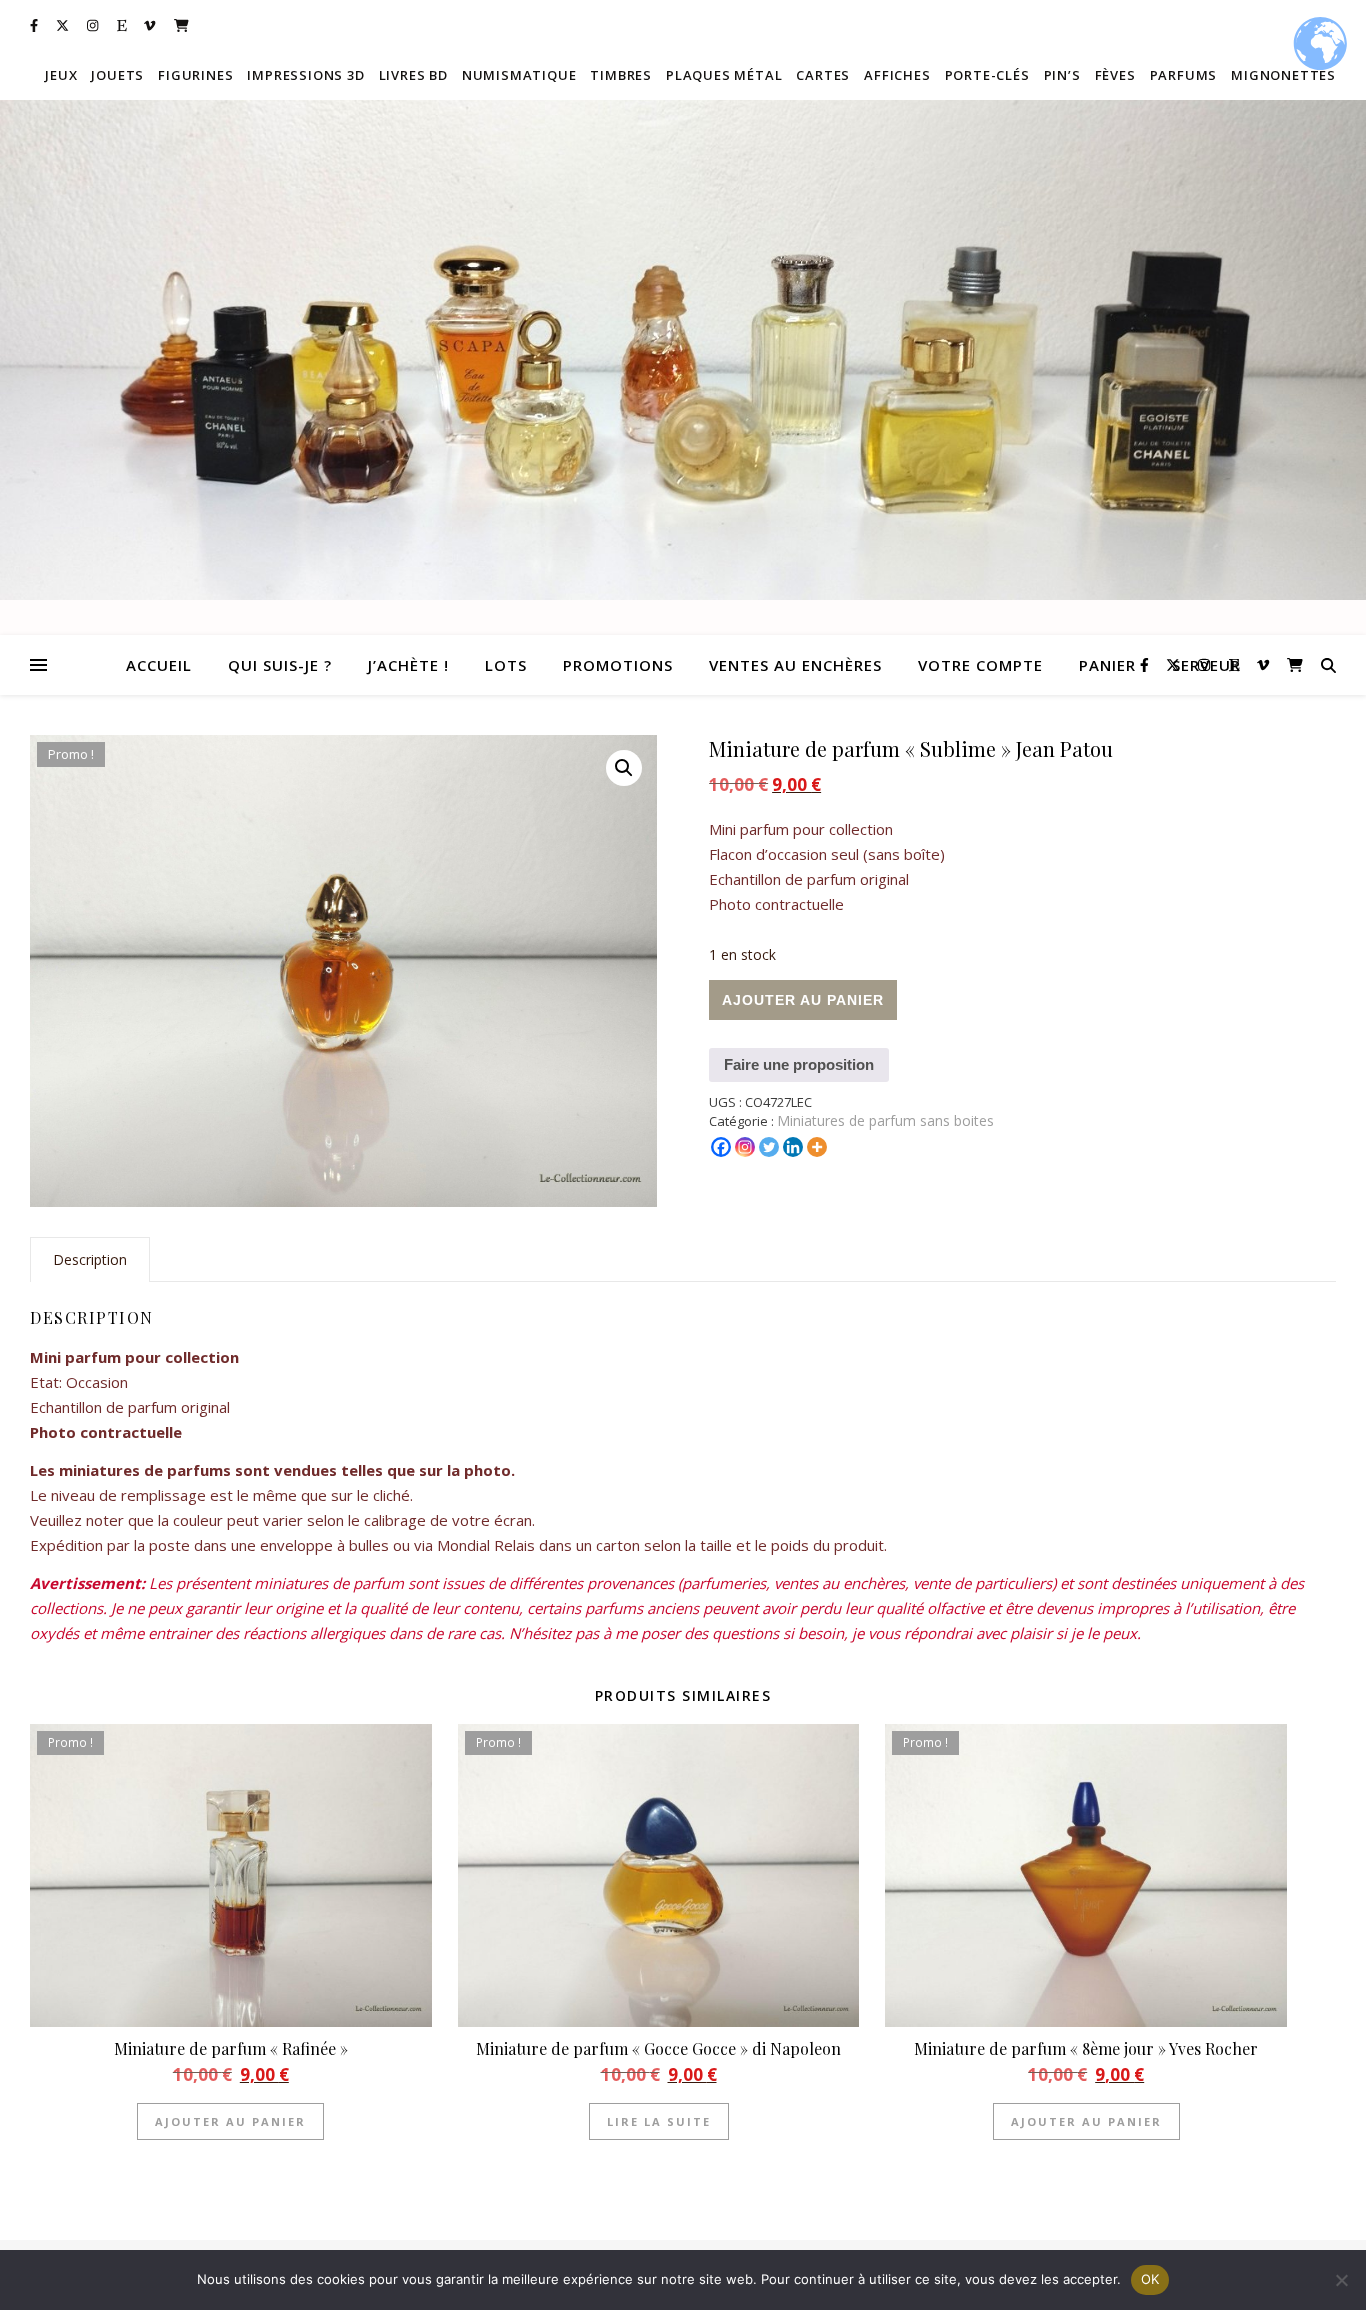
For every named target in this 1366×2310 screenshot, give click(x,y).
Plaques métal (724, 75)
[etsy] (123, 25)
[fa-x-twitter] (64, 25)
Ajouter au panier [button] (230, 2121)
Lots (506, 665)
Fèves (1115, 75)
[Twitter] (769, 1147)
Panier (1107, 665)
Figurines (195, 75)
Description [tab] (90, 1259)
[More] (817, 1147)
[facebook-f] (35, 25)
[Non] (1341, 2280)
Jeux (61, 75)
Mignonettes (1283, 75)
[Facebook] (721, 1147)
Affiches (897, 75)
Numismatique (519, 75)
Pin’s (1062, 75)
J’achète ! (408, 665)
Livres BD (413, 75)
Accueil (159, 665)
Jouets (117, 75)
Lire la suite (659, 2121)
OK (1150, 2279)
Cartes (823, 75)
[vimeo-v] (151, 25)
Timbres (621, 75)
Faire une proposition (799, 1064)
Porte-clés (987, 75)
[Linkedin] (793, 1147)
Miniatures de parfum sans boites (885, 1120)
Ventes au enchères (795, 665)
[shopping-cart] (181, 25)
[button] (624, 768)
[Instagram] (745, 1147)
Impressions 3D (305, 75)
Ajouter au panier (803, 1000)
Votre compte (980, 665)
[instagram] (94, 25)
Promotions (618, 665)
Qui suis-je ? (280, 665)
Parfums (1184, 75)
